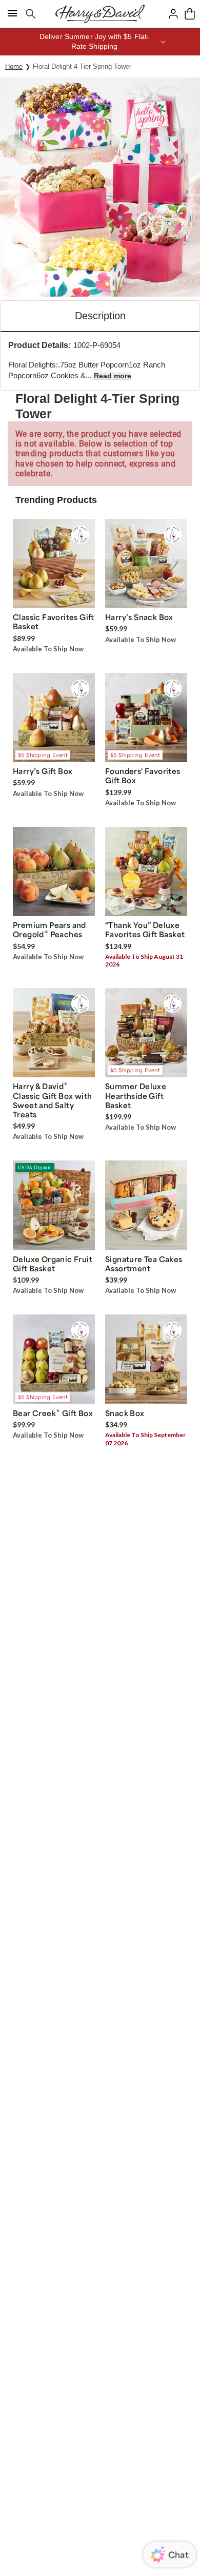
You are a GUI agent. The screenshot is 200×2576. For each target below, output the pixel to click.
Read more (113, 376)
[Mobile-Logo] (100, 14)
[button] (100, 42)
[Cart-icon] (190, 14)
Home (14, 66)
